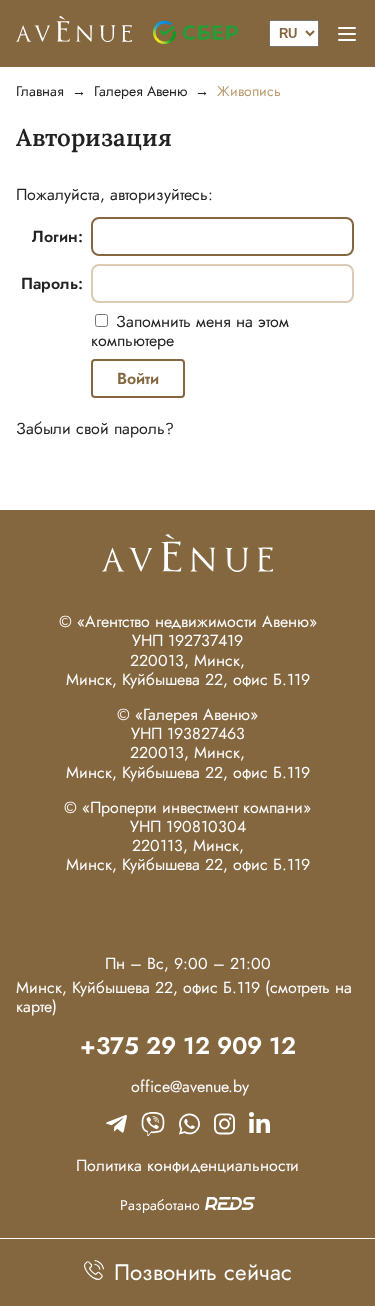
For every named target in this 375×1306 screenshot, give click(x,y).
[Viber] (153, 1124)
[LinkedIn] (259, 1124)
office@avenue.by (187, 1086)
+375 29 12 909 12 (188, 1046)
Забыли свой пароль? (95, 428)
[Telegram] (116, 1124)
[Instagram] (224, 1124)
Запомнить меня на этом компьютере (190, 331)
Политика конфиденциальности (187, 1165)
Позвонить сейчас (199, 1272)
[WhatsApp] (189, 1124)
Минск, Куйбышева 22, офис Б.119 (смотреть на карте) (184, 997)
